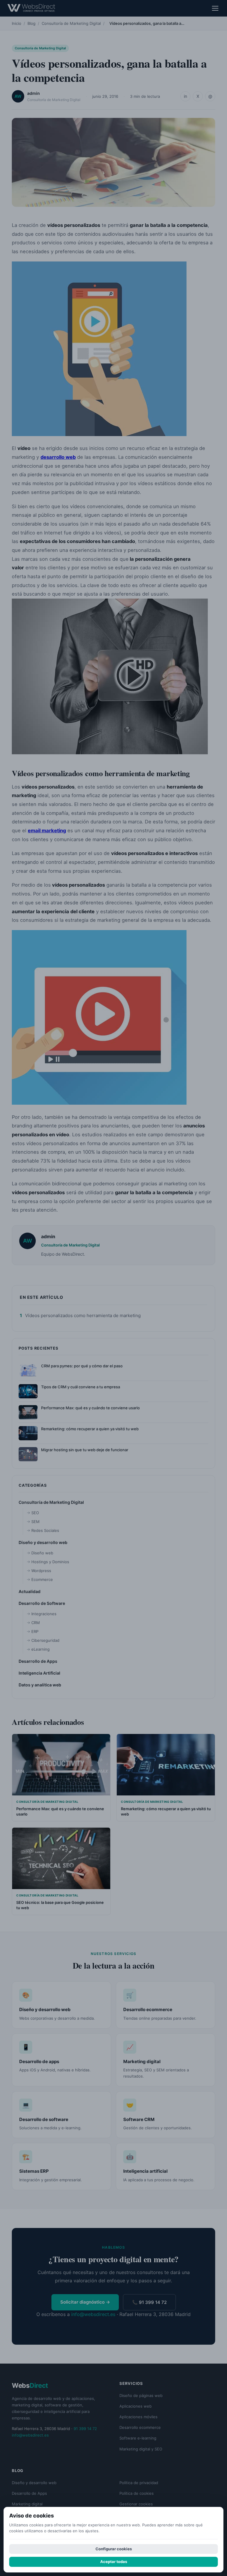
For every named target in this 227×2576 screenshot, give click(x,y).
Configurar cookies (114, 2549)
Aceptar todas (114, 2562)
